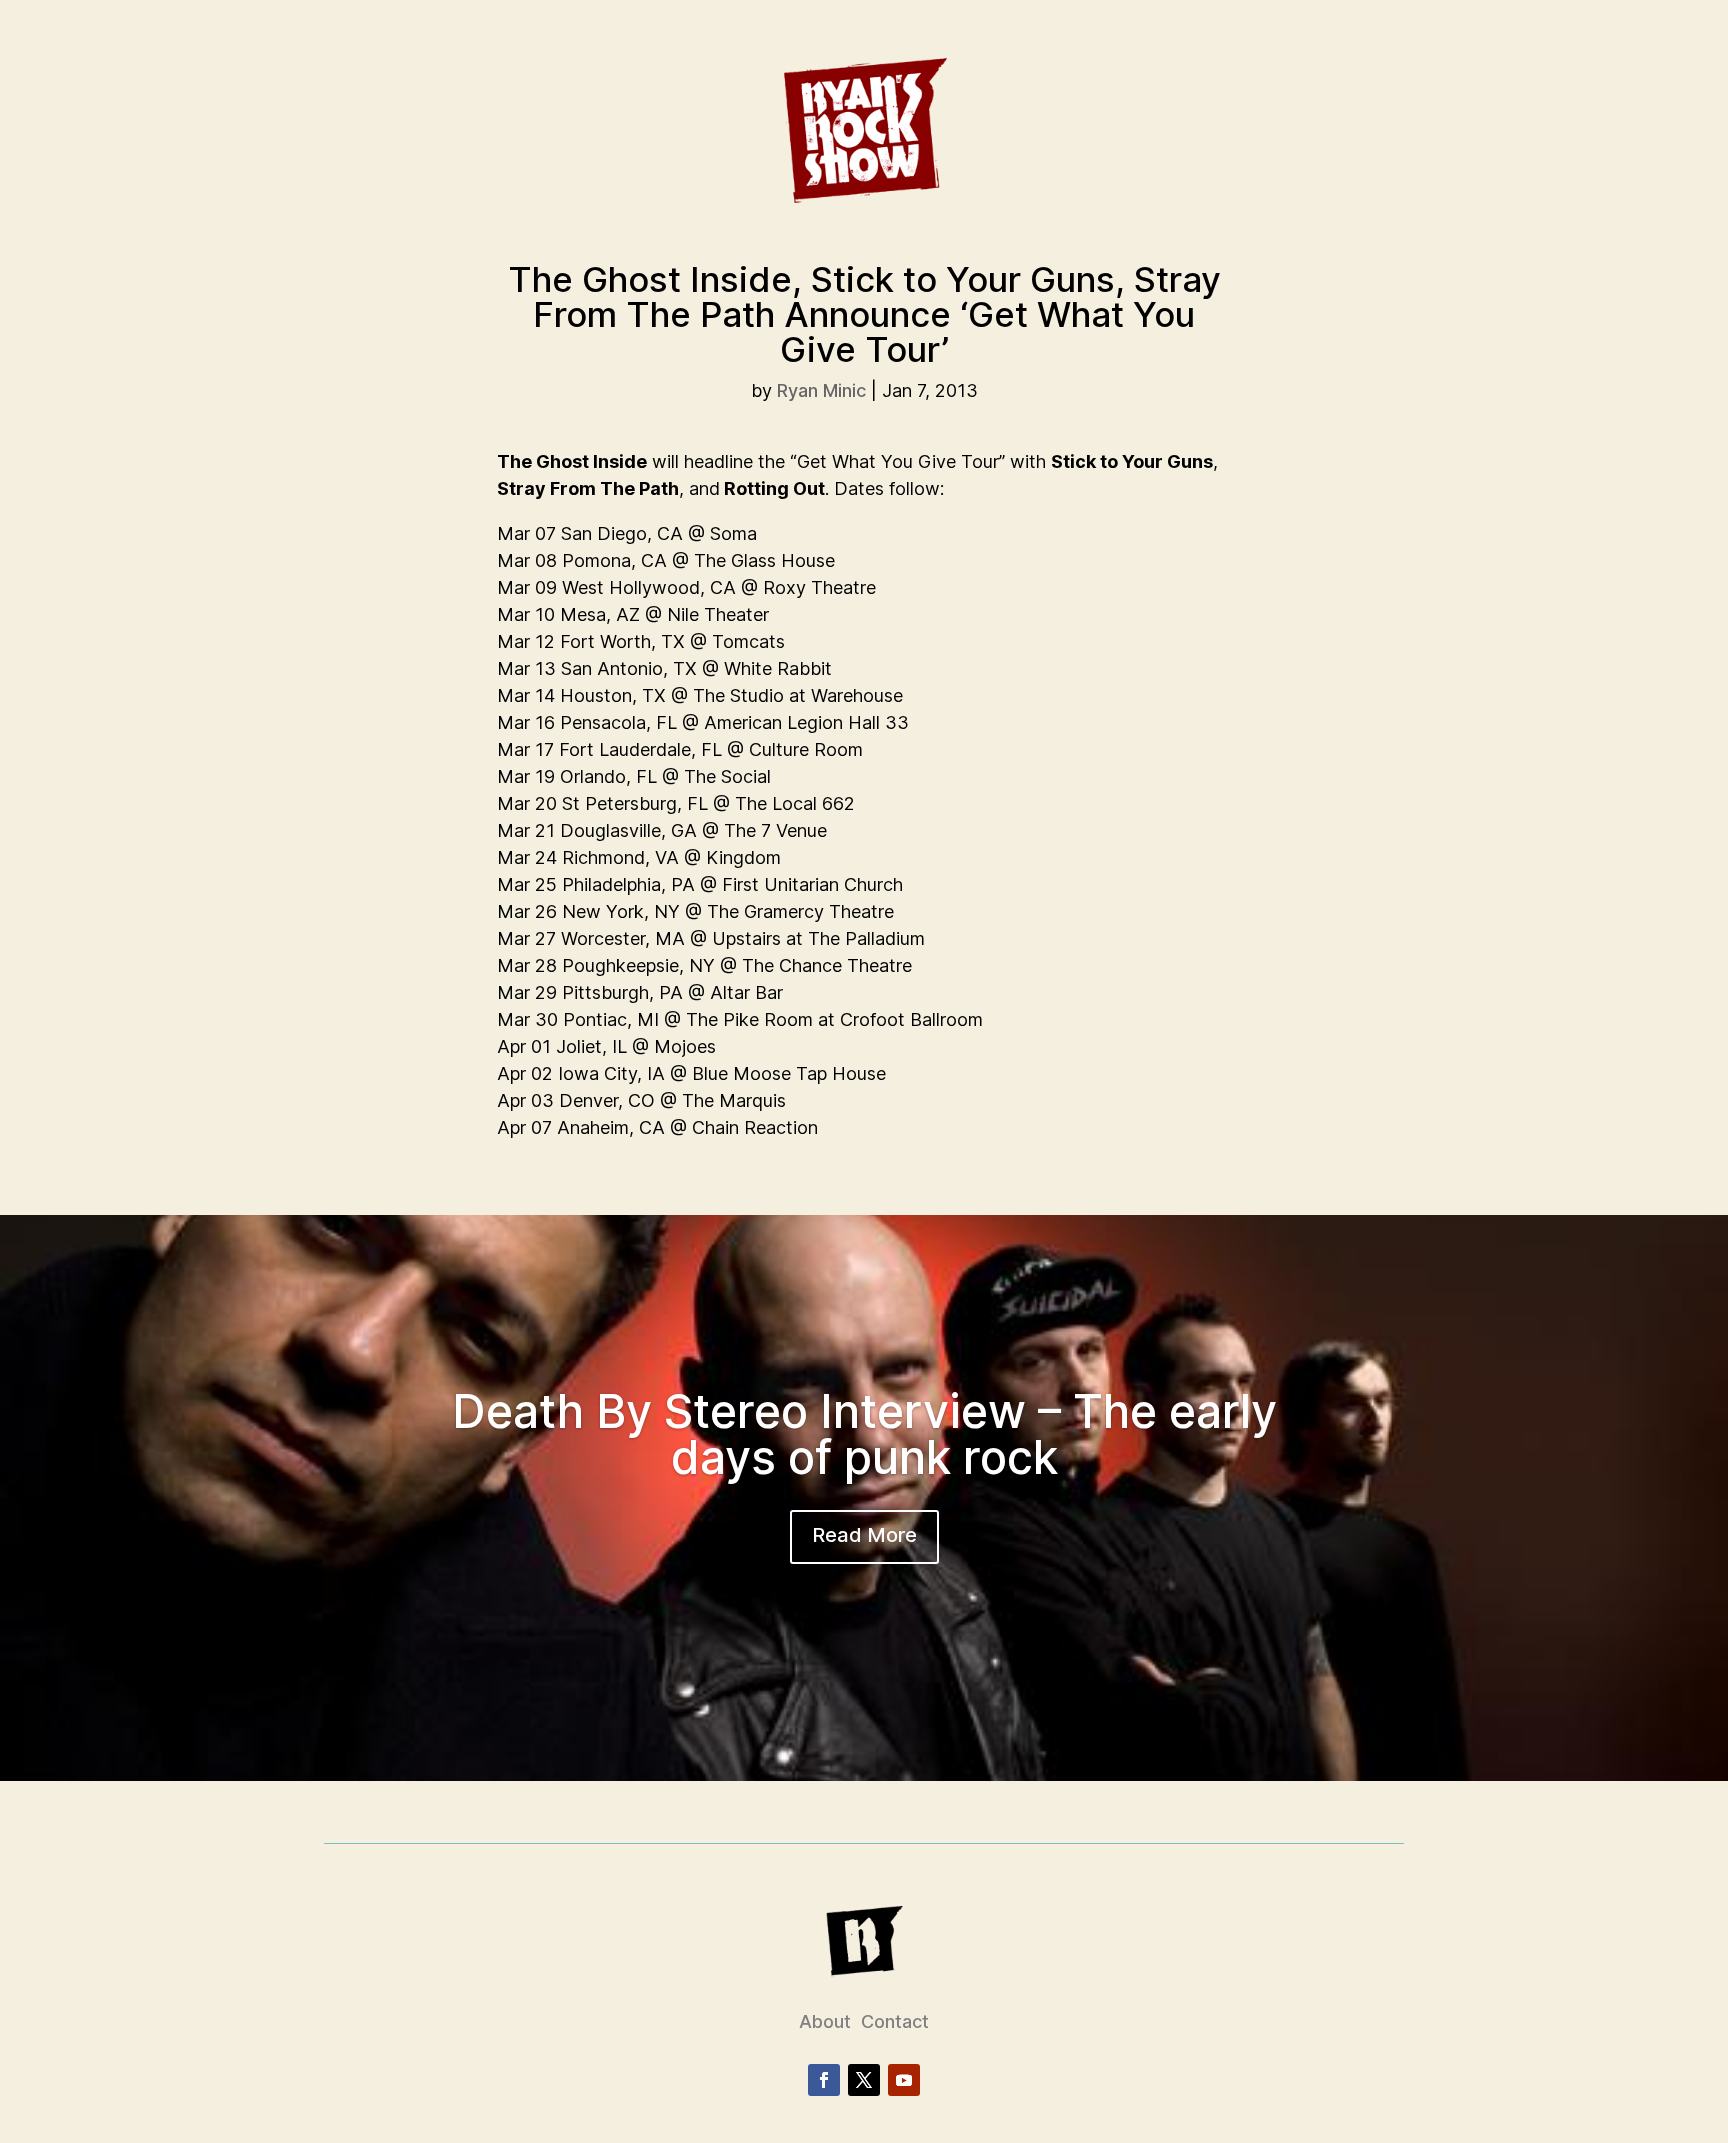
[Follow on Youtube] (904, 2080)
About (825, 2021)
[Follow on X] (864, 2080)
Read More (864, 1535)
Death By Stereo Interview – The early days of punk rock (864, 1434)
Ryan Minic (821, 390)
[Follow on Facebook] (824, 2080)
